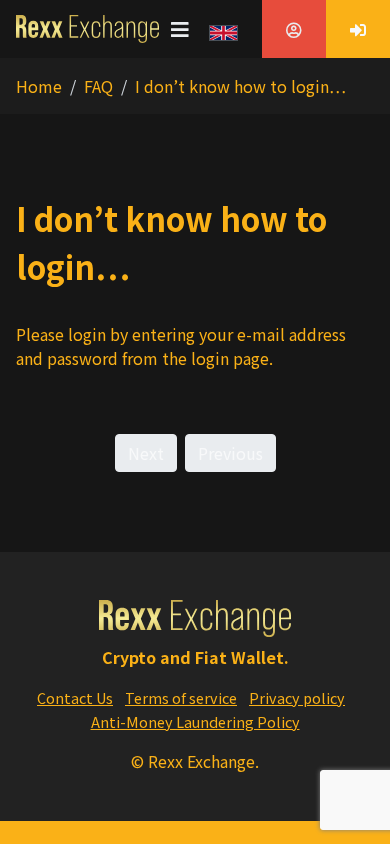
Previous (230, 453)
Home (39, 86)
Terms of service (181, 697)
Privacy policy (297, 697)
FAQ (98, 86)
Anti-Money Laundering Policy (195, 721)
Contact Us (75, 697)
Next (146, 453)
